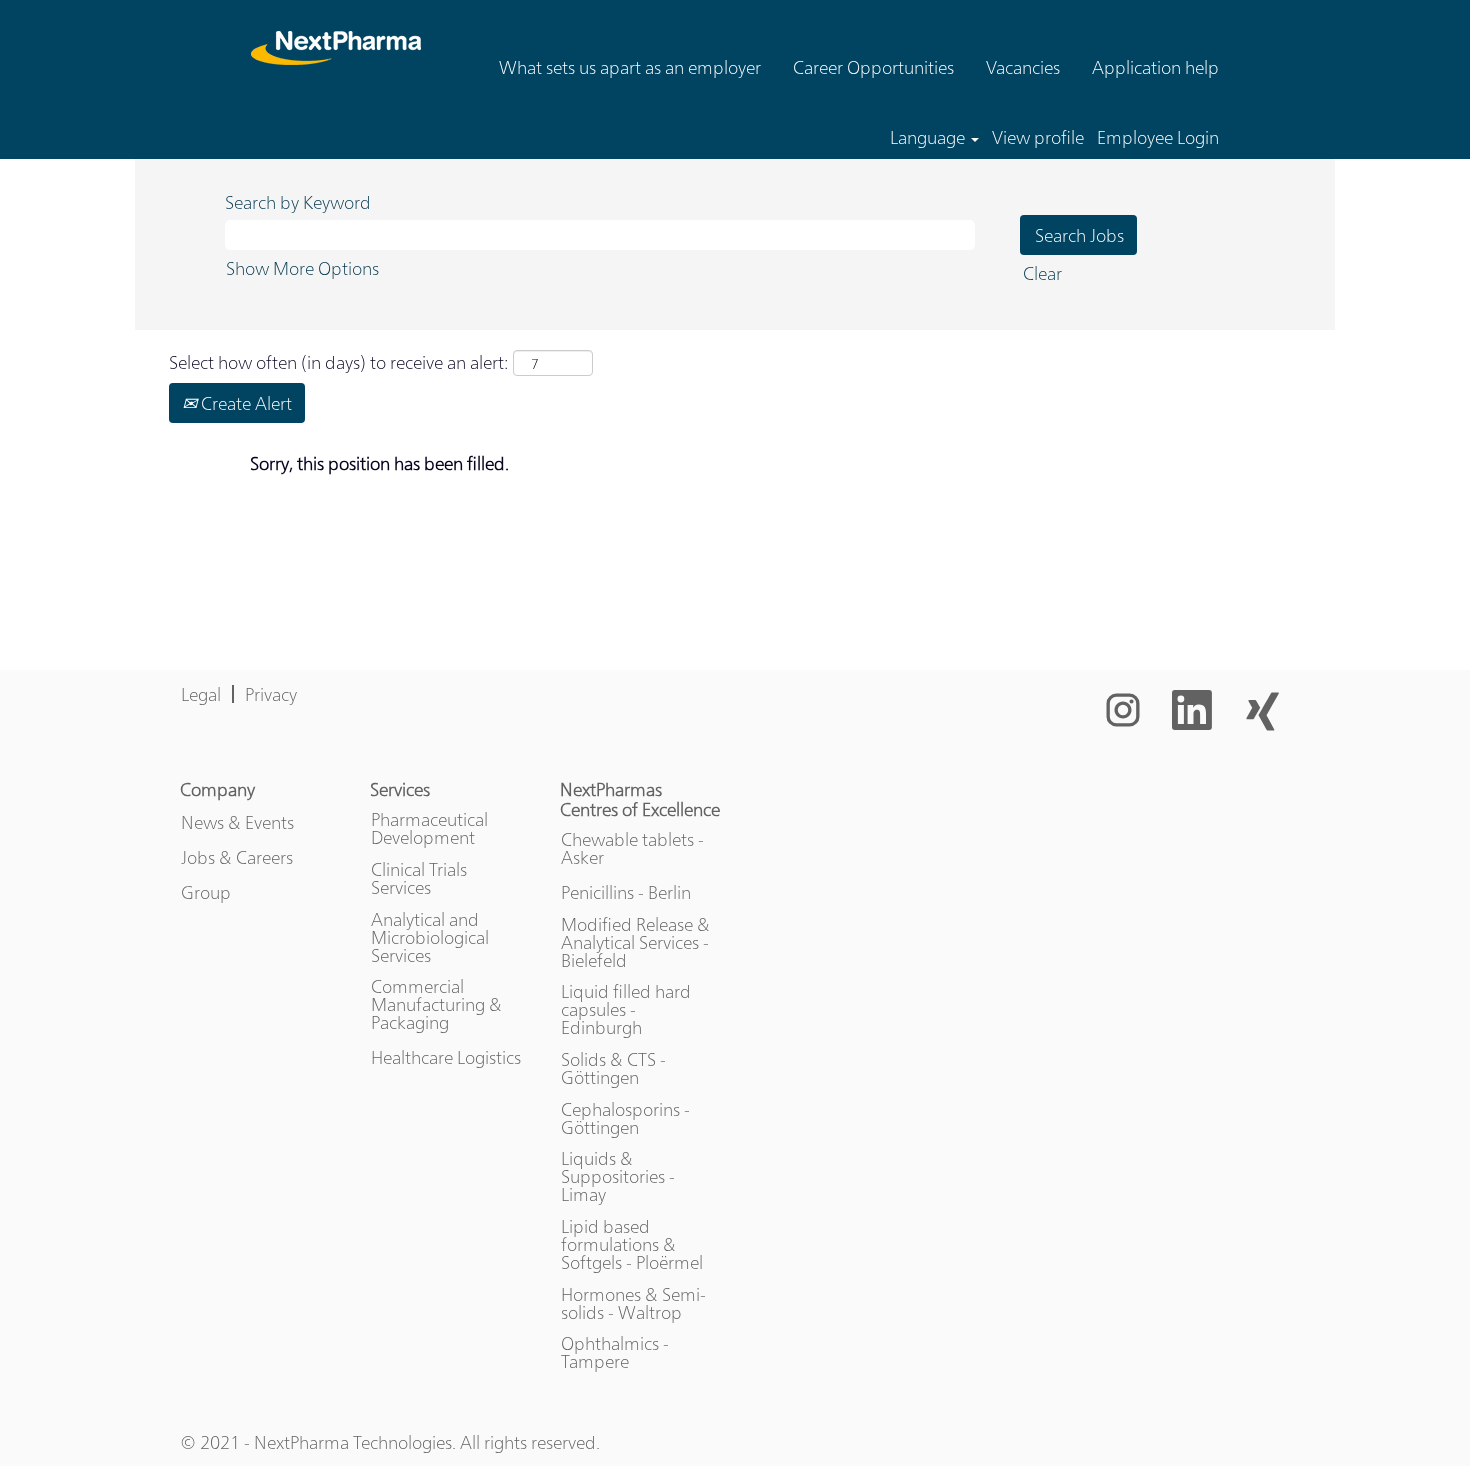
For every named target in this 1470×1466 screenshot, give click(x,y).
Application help (1155, 66)
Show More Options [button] (302, 267)
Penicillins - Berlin (626, 892)
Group (206, 892)
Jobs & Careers (237, 857)
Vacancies (1023, 66)
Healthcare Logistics (446, 1057)
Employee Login (1158, 137)
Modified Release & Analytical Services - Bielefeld (635, 942)
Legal (201, 693)
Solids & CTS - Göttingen (613, 1068)
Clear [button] (1042, 272)
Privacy (271, 693)
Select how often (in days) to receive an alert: (339, 361)
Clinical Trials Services (419, 878)
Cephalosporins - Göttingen (625, 1118)
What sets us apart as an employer (630, 66)
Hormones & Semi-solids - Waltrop (633, 1303)
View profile (1038, 137)
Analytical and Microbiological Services (430, 937)
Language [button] (929, 137)
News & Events (237, 822)
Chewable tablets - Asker (632, 848)
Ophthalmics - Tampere (615, 1352)
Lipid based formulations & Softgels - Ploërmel (632, 1244)
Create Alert (244, 402)
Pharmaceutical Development (429, 828)
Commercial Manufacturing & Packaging (436, 1004)
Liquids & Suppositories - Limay (618, 1176)
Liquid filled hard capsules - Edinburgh (626, 1009)
